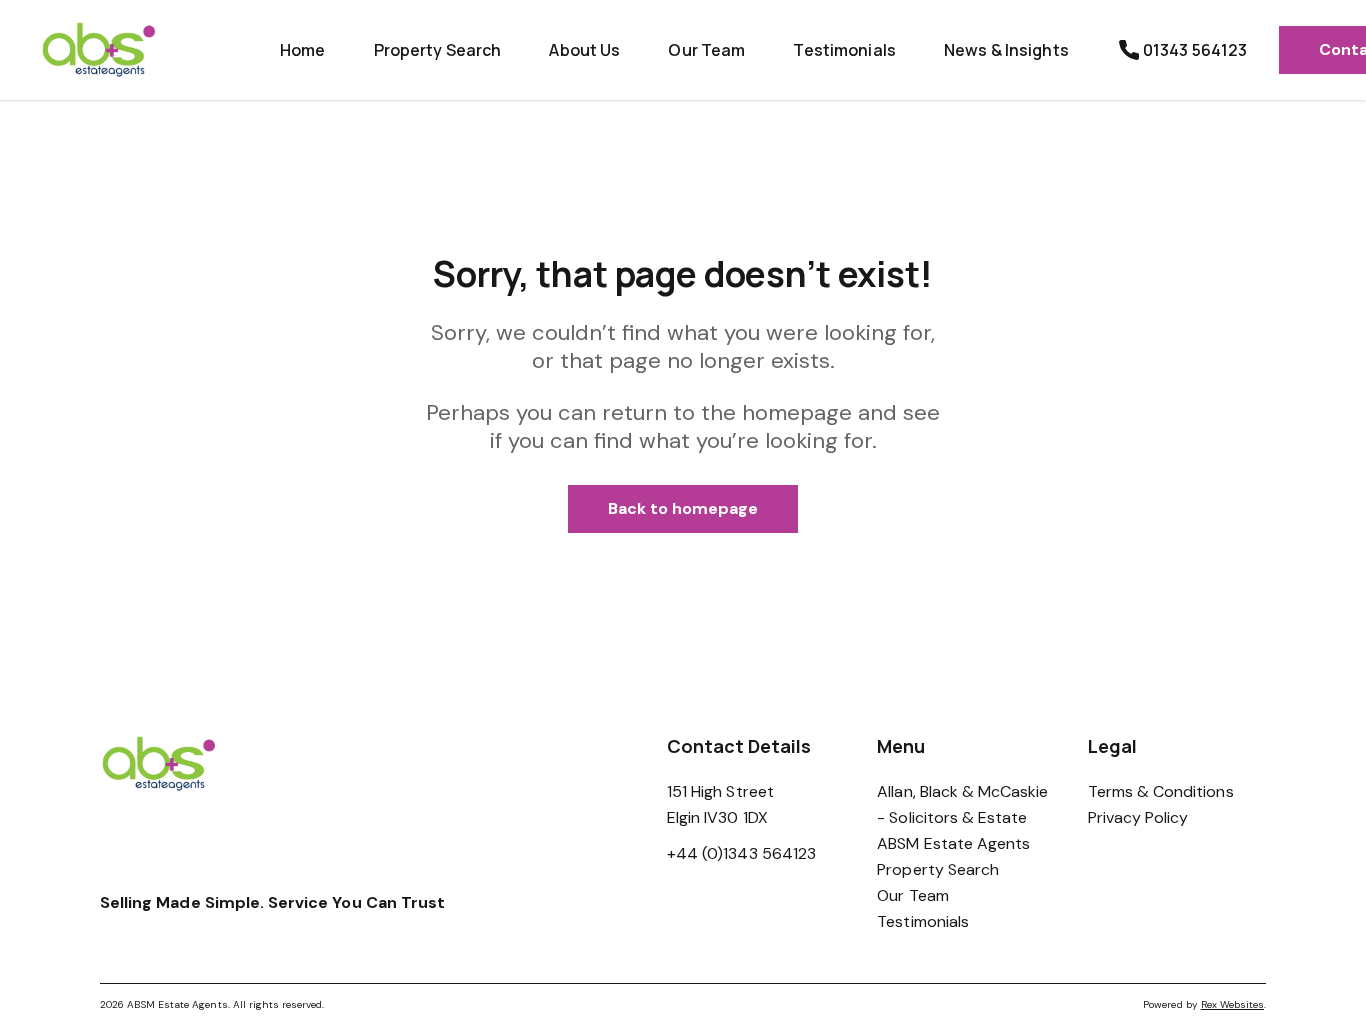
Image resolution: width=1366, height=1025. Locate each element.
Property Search (438, 50)
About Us (584, 50)
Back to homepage (683, 508)
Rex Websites (1232, 1004)
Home (303, 50)
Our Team (706, 50)
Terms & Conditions (1161, 791)
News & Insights (1006, 50)
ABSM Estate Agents (953, 843)
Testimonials (844, 50)
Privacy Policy (1138, 817)
